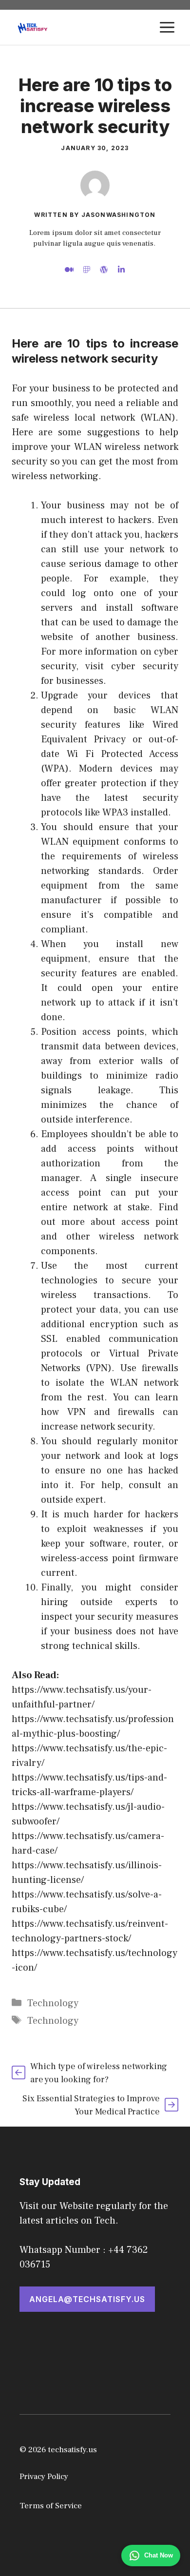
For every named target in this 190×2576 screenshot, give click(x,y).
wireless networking (55, 476)
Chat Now (159, 2555)
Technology (53, 2003)
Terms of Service (51, 2506)
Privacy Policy (44, 2477)
